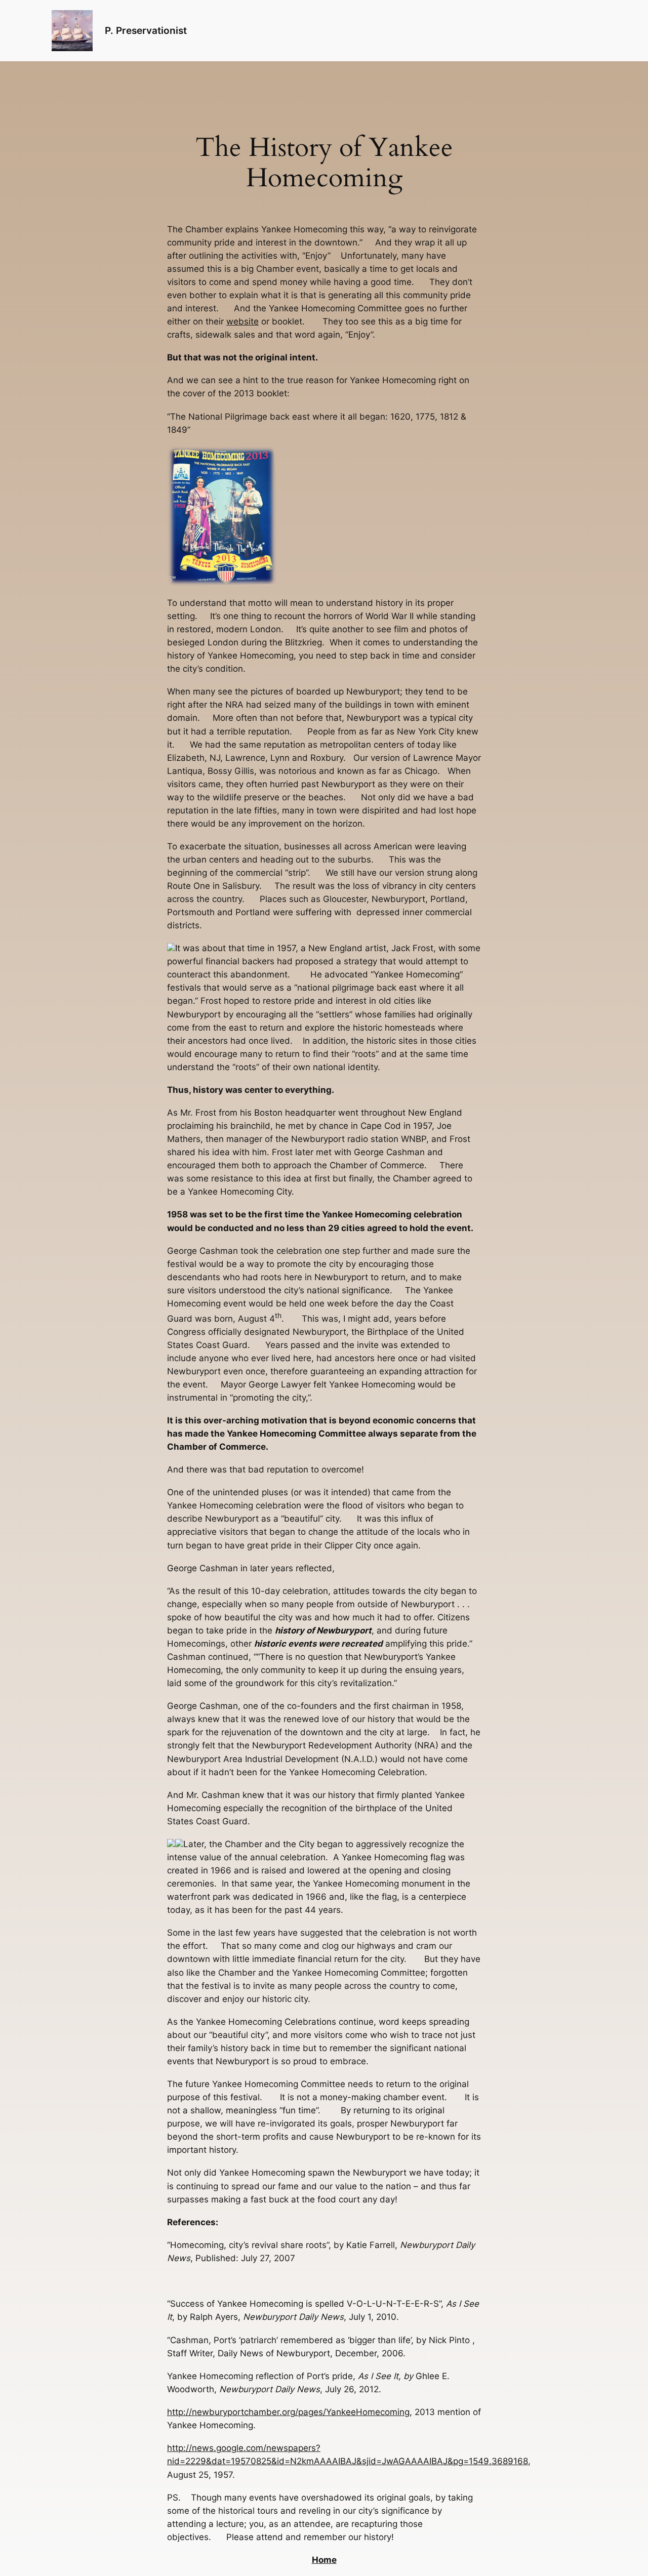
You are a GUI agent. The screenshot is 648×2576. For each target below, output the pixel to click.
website (242, 321)
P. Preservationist (146, 30)
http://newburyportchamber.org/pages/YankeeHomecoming (288, 2412)
